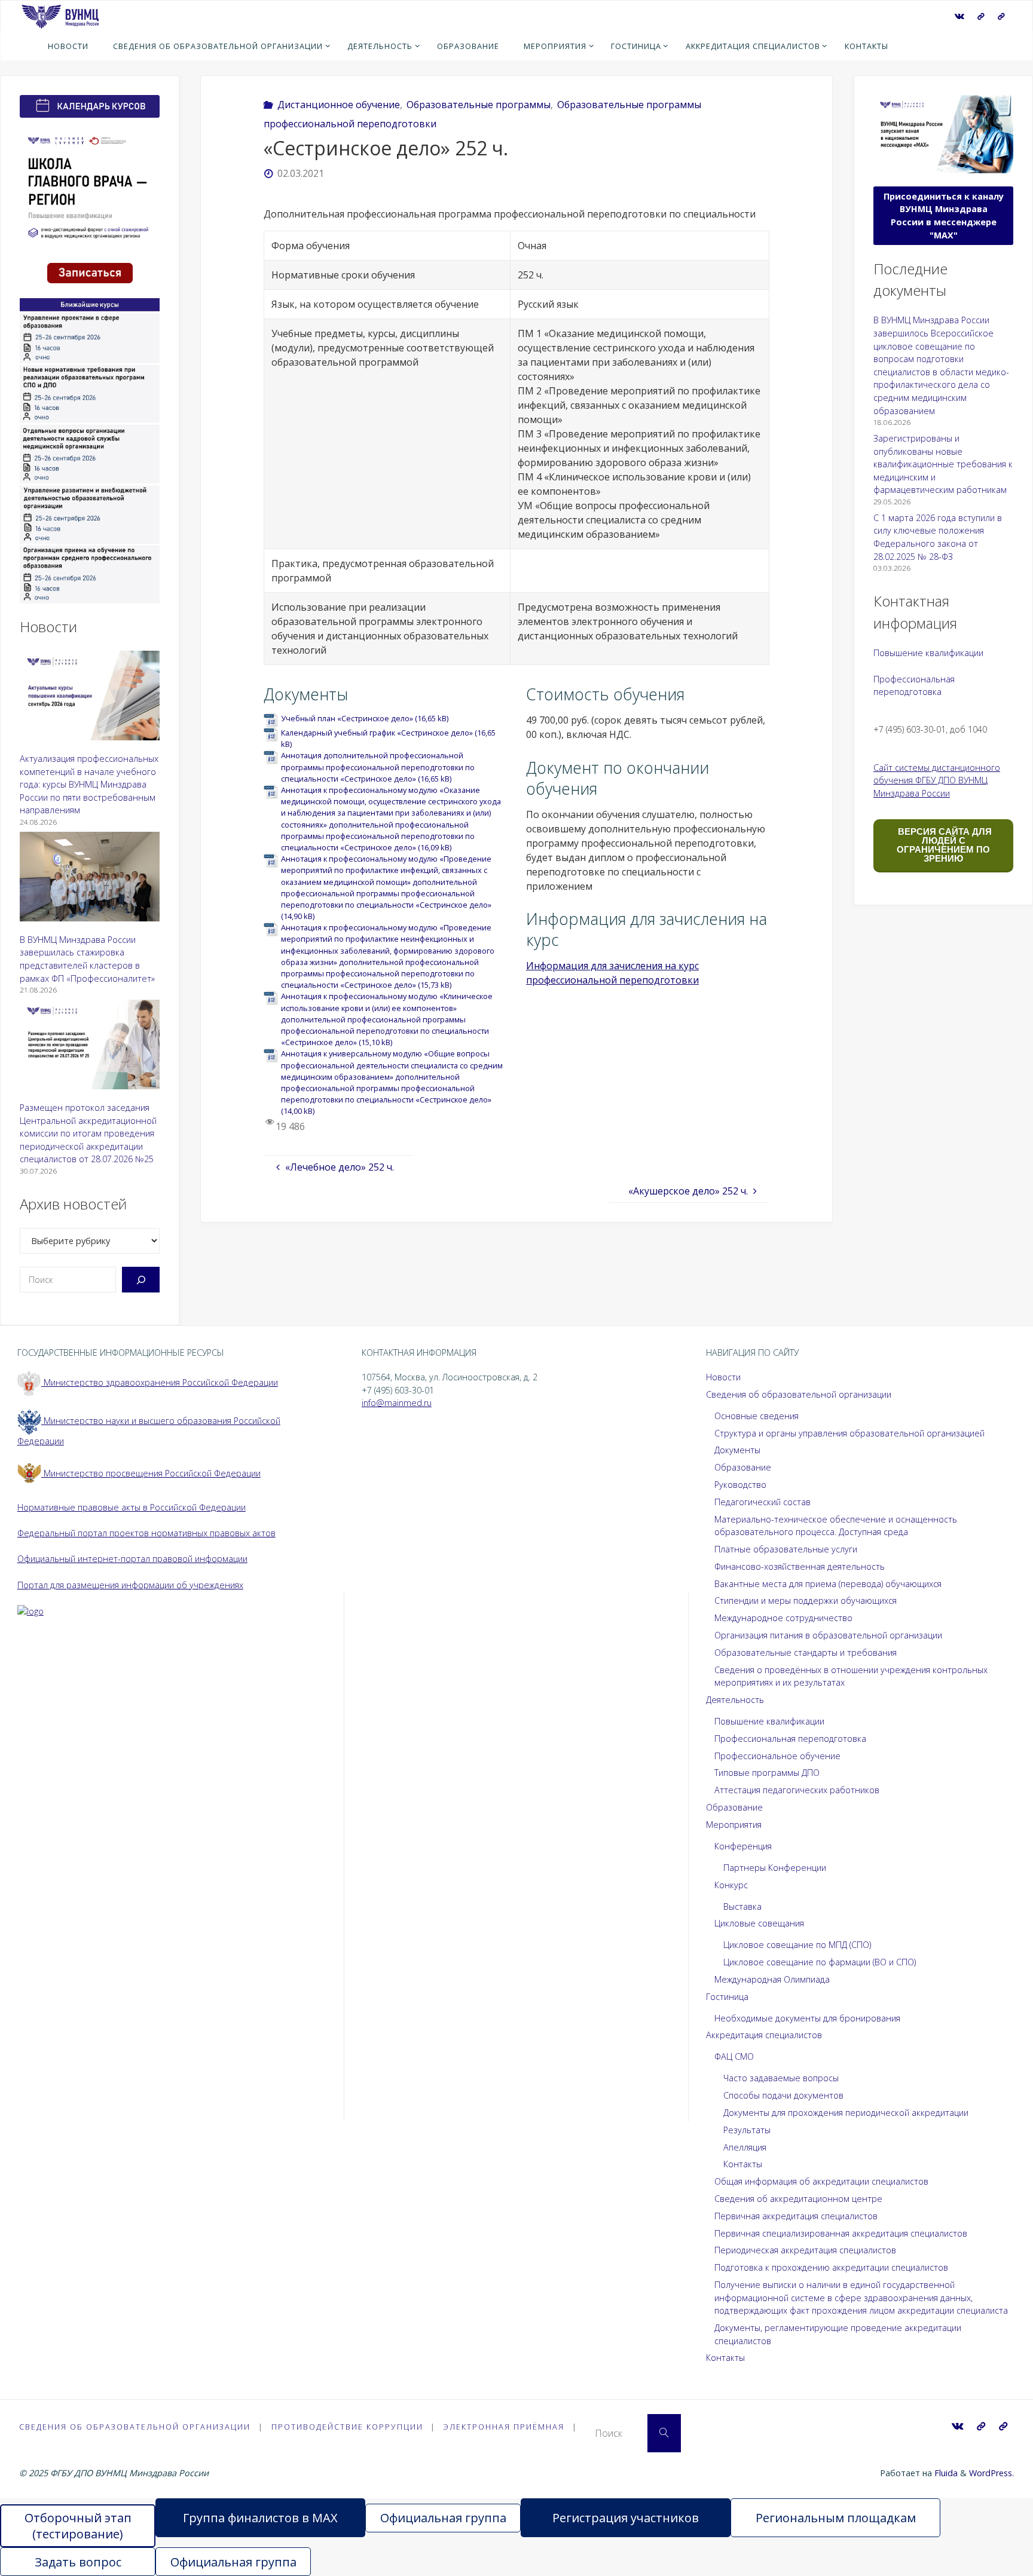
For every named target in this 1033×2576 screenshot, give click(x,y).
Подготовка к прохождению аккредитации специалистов (831, 2267)
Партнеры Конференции (775, 1868)
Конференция (743, 1846)
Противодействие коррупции (347, 2427)
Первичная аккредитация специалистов (796, 2216)
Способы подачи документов (783, 2095)
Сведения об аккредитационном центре (798, 2199)
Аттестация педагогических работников (797, 1790)
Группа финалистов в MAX (260, 2518)
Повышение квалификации (928, 653)
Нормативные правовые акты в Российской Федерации (132, 1507)
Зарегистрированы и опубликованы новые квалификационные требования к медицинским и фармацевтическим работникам (943, 464)
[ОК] (1001, 16)
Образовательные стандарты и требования (806, 1653)
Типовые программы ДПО (767, 1773)
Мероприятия (734, 1825)
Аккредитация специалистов (764, 2035)
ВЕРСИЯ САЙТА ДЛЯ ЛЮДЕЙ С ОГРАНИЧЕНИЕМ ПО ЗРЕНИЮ (944, 845)
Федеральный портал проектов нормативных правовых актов (146, 1533)
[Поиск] (141, 1280)
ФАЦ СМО (734, 2056)
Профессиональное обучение (777, 1756)
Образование (743, 1467)
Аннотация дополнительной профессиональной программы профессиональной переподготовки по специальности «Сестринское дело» (378, 767)
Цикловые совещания (759, 1923)
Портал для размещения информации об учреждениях (130, 1585)
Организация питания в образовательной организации (828, 1635)
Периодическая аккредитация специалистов (805, 2250)
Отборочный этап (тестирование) (78, 2526)
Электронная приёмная (504, 2427)
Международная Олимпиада (772, 1979)
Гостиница (727, 1997)
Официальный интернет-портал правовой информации (132, 1559)
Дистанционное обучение (338, 105)
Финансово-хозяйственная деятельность (800, 1566)
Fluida (945, 2473)
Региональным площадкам (836, 2518)
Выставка (742, 1906)
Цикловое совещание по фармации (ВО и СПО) (820, 1962)
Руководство (740, 1485)
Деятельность (735, 1700)
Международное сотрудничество (783, 1618)
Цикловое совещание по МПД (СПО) (797, 1945)
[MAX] (981, 16)
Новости (723, 1377)
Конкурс (731, 1885)
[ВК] (959, 16)
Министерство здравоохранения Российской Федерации (160, 1382)
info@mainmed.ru (397, 1403)
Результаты (747, 2130)
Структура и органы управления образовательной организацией (849, 1433)
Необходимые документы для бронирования (807, 2018)
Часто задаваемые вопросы (781, 2078)
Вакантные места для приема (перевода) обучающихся (828, 1584)
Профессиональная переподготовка (790, 1739)
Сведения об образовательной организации (799, 1394)
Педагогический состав (762, 1502)
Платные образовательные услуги (786, 1549)
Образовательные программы (479, 105)
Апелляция (745, 2147)
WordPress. (991, 2473)
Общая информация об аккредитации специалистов (821, 2181)
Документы (737, 1450)
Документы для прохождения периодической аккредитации (846, 2113)
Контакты (743, 2164)
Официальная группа (443, 2518)
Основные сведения (757, 1416)
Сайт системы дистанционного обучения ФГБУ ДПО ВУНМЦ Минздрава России (937, 780)
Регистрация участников (626, 2518)
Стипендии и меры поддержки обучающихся (806, 1601)
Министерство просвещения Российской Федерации (151, 1473)
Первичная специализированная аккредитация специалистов (841, 2233)
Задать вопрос (78, 2562)
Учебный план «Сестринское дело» (347, 718)
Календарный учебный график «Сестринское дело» (377, 733)
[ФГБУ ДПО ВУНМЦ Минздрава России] (60, 16)
